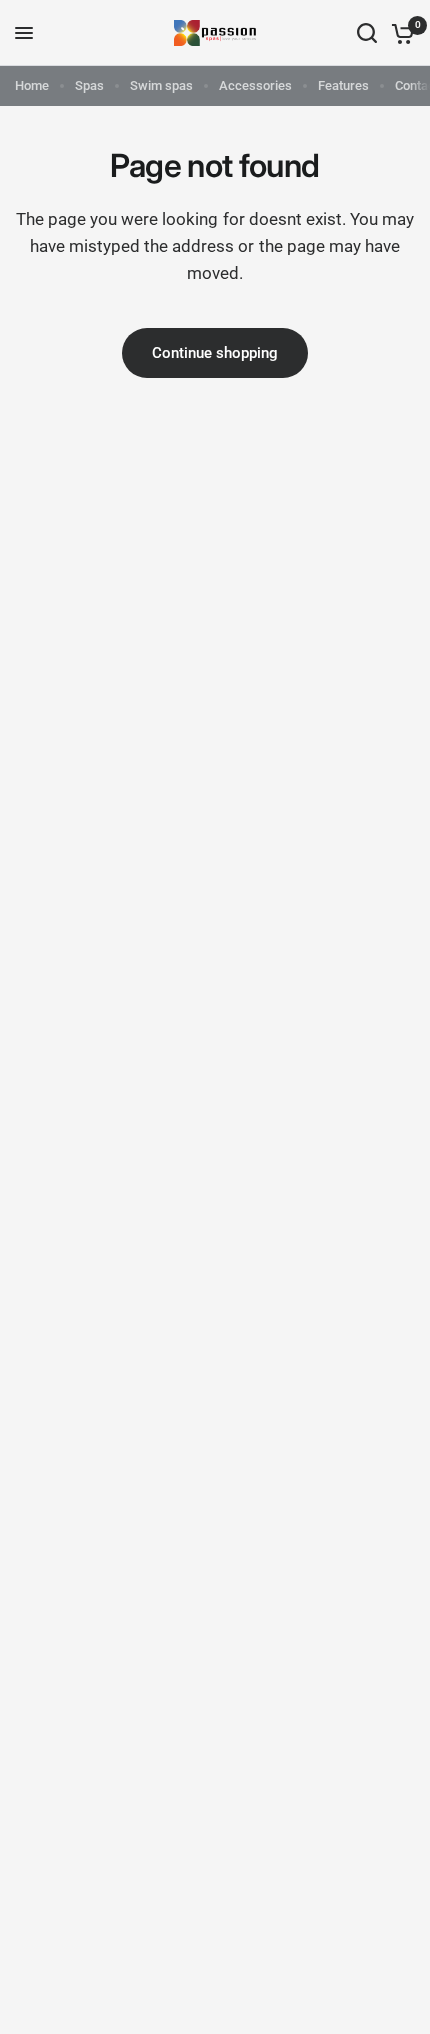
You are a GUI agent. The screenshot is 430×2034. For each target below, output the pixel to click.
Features (343, 85)
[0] (399, 33)
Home (32, 85)
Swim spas (161, 85)
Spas (89, 85)
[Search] (367, 33)
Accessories (255, 85)
